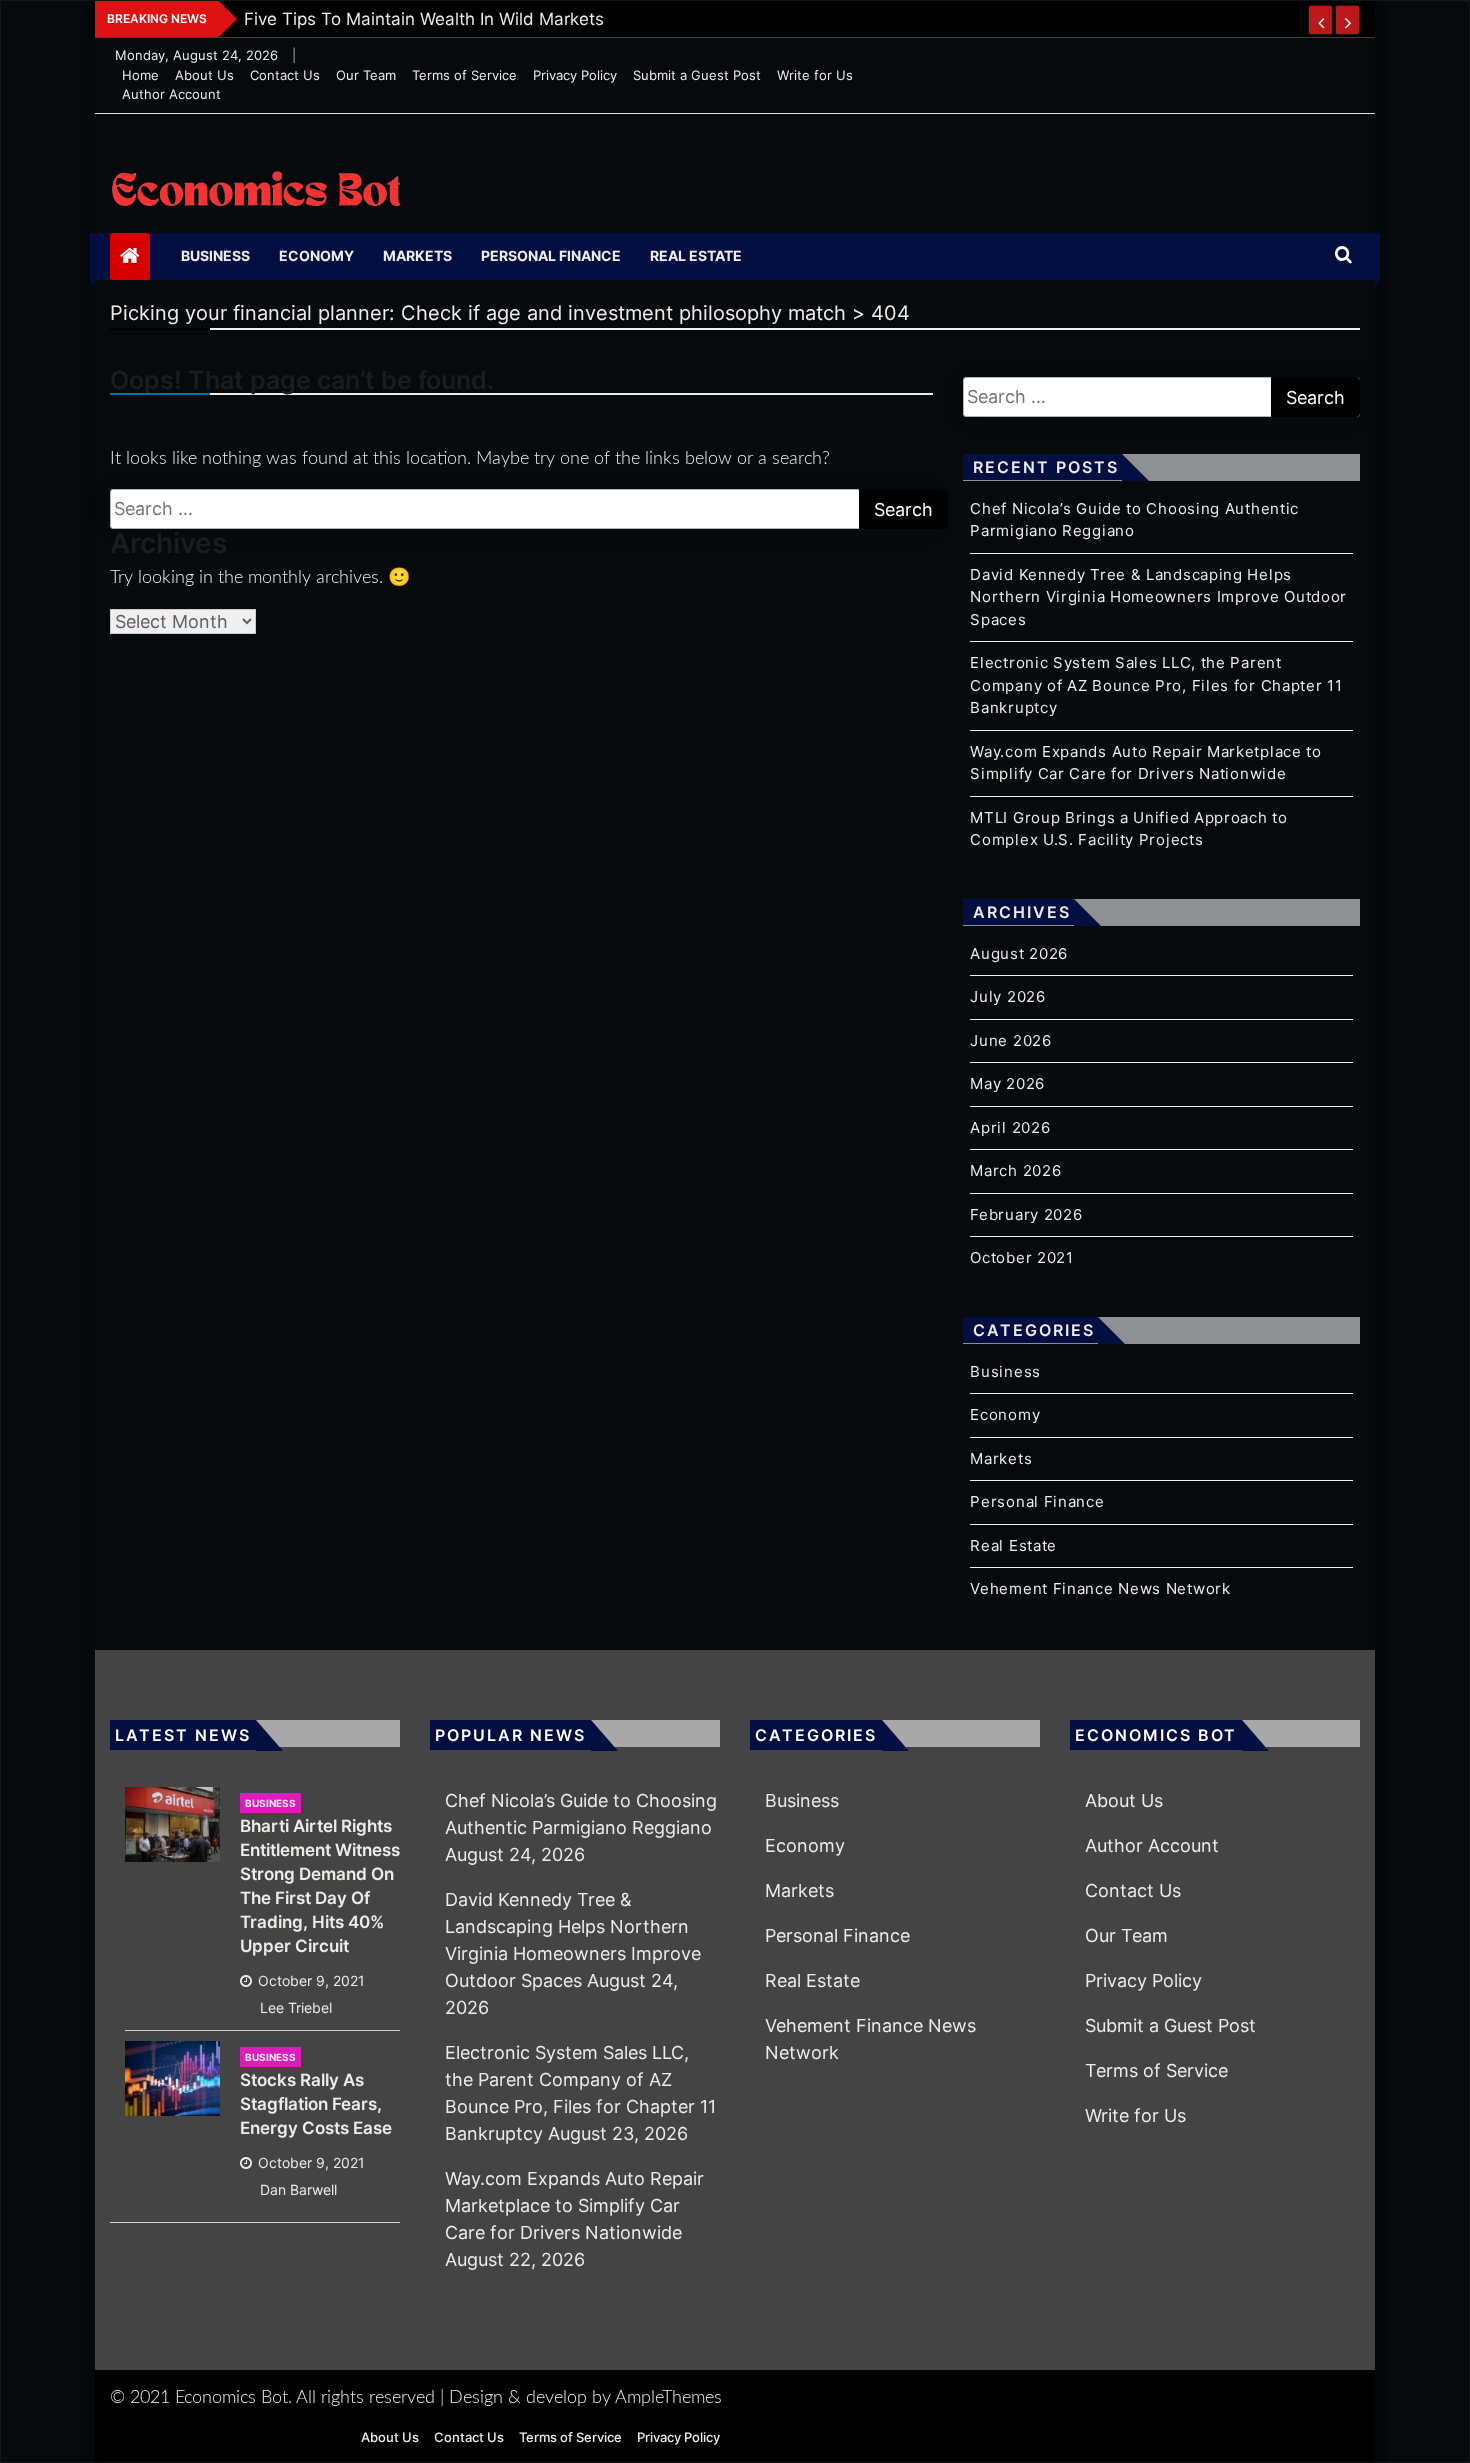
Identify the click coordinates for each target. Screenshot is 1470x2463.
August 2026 (1019, 953)
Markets (417, 255)
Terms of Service (464, 75)
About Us (204, 75)
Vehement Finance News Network (1100, 1588)
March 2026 (1015, 1170)
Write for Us (815, 75)
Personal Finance (551, 255)
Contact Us (285, 75)
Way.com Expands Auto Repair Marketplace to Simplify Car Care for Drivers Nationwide (574, 2205)
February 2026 (1026, 1214)
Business (215, 255)
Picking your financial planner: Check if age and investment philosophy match (559, 19)
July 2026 (1007, 996)
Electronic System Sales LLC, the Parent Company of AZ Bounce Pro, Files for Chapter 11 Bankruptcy (1156, 685)
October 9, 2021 (311, 1980)
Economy (316, 255)
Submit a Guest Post (697, 75)
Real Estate (696, 255)
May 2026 (1007, 1083)
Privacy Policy (575, 75)
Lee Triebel (296, 2007)
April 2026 (1010, 1127)
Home (140, 75)
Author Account (171, 94)
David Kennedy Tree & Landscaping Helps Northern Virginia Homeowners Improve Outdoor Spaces (1158, 597)
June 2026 (1010, 1040)
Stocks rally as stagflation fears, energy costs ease (316, 2104)
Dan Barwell (298, 2189)
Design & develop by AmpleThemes (585, 2398)
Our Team (366, 75)
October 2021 (1021, 1257)
